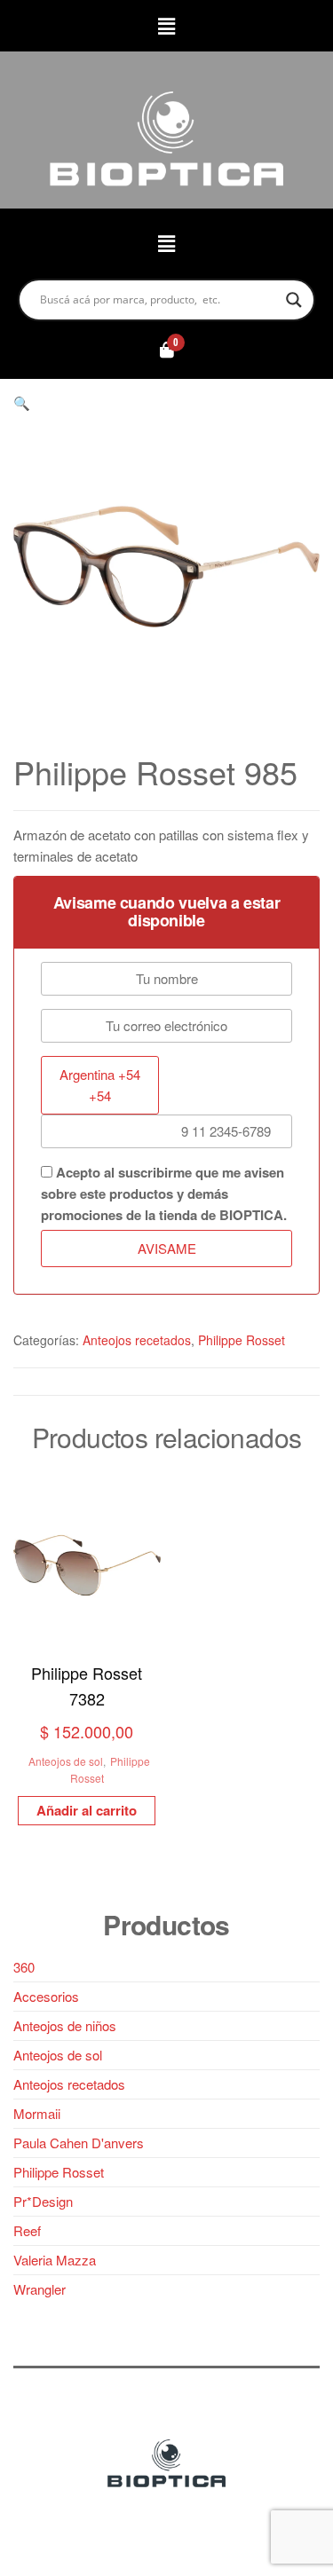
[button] (166, 26)
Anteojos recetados (137, 1340)
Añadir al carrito (87, 1810)
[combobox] (100, 1085)
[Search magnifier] (294, 300)
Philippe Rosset (242, 1340)
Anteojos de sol (66, 1761)
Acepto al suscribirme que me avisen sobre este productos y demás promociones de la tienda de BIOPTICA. (164, 1193)
